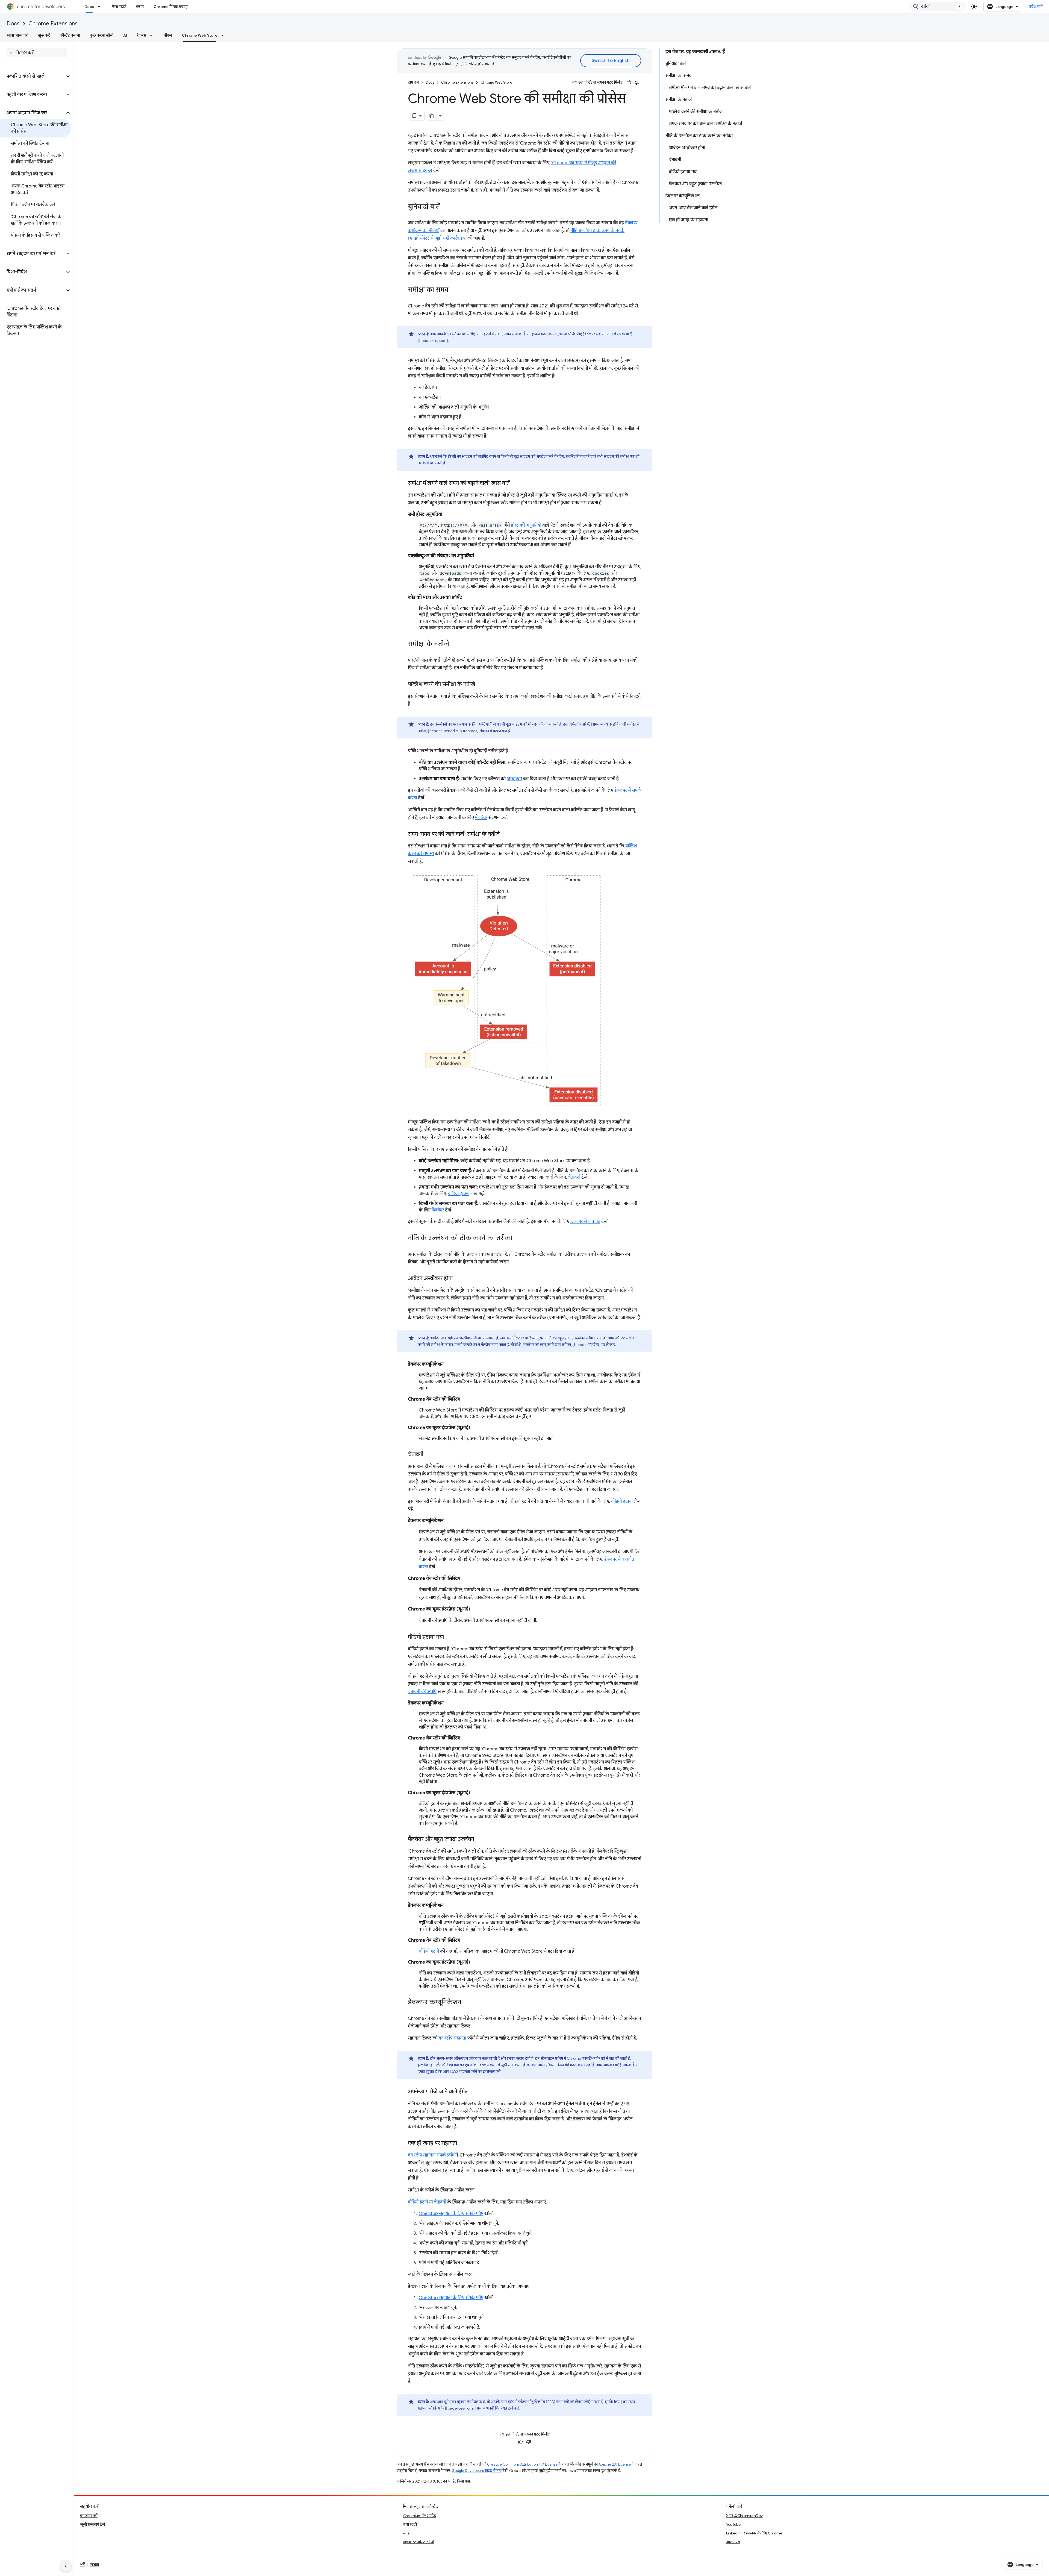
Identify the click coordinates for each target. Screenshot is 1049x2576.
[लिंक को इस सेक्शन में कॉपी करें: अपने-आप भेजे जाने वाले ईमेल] (474, 2092)
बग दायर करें (89, 2516)
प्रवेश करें (1036, 7)
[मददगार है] (629, 83)
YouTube (733, 2524)
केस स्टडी (119, 7)
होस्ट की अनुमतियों (526, 525)
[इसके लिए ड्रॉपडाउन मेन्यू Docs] (101, 7)
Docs (89, 7)
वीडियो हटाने (429, 1951)
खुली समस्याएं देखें (92, 2524)
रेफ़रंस (142, 35)
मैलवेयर (481, 818)
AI (125, 35)
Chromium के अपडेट (419, 2516)
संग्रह (406, 2533)
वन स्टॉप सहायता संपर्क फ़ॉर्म (431, 2155)
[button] (32, 76)
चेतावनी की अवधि (422, 1692)
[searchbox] (37, 53)
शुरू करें (44, 35)
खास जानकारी (17, 35)
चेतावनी (574, 1177)
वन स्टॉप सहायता (452, 2038)
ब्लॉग (140, 7)
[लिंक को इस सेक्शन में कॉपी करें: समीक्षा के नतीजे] (455, 644)
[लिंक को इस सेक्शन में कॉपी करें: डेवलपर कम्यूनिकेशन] (467, 2003)
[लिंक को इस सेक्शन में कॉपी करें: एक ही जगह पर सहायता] (462, 2143)
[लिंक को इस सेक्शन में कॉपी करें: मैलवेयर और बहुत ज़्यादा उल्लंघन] (479, 1839)
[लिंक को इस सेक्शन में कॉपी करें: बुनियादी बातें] (445, 207)
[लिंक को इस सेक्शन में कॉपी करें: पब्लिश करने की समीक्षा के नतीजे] (481, 685)
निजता (94, 2565)
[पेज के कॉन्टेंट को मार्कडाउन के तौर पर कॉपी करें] (432, 116)
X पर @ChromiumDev (744, 2516)
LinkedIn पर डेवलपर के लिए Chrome (754, 2533)
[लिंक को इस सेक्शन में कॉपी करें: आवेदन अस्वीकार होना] (458, 1279)
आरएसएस (733, 2542)
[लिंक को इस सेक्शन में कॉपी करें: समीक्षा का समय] (454, 290)
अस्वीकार (514, 779)
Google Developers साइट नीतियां (477, 2471)
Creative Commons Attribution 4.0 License (522, 2464)
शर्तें (82, 2565)
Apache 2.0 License (615, 2464)
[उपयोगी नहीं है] (637, 83)
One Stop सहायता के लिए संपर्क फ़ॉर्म (451, 2214)
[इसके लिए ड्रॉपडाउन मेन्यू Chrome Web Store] (224, 35)
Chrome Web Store (200, 35)
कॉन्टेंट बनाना (70, 35)
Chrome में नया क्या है (171, 7)
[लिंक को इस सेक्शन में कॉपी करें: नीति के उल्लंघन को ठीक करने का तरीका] (518, 1239)
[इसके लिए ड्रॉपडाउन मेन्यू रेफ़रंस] (153, 35)
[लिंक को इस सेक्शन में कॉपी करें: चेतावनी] (429, 1455)
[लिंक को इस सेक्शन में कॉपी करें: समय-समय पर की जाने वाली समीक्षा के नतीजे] (505, 834)
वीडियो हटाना (459, 1194)
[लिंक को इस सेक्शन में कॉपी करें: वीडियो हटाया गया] (449, 1637)
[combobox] (938, 7)
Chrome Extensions (53, 24)
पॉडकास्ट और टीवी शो (419, 2542)
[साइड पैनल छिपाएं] (66, 2566)
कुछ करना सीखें (102, 35)
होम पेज (413, 82)
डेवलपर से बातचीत (585, 1222)
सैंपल (168, 35)
